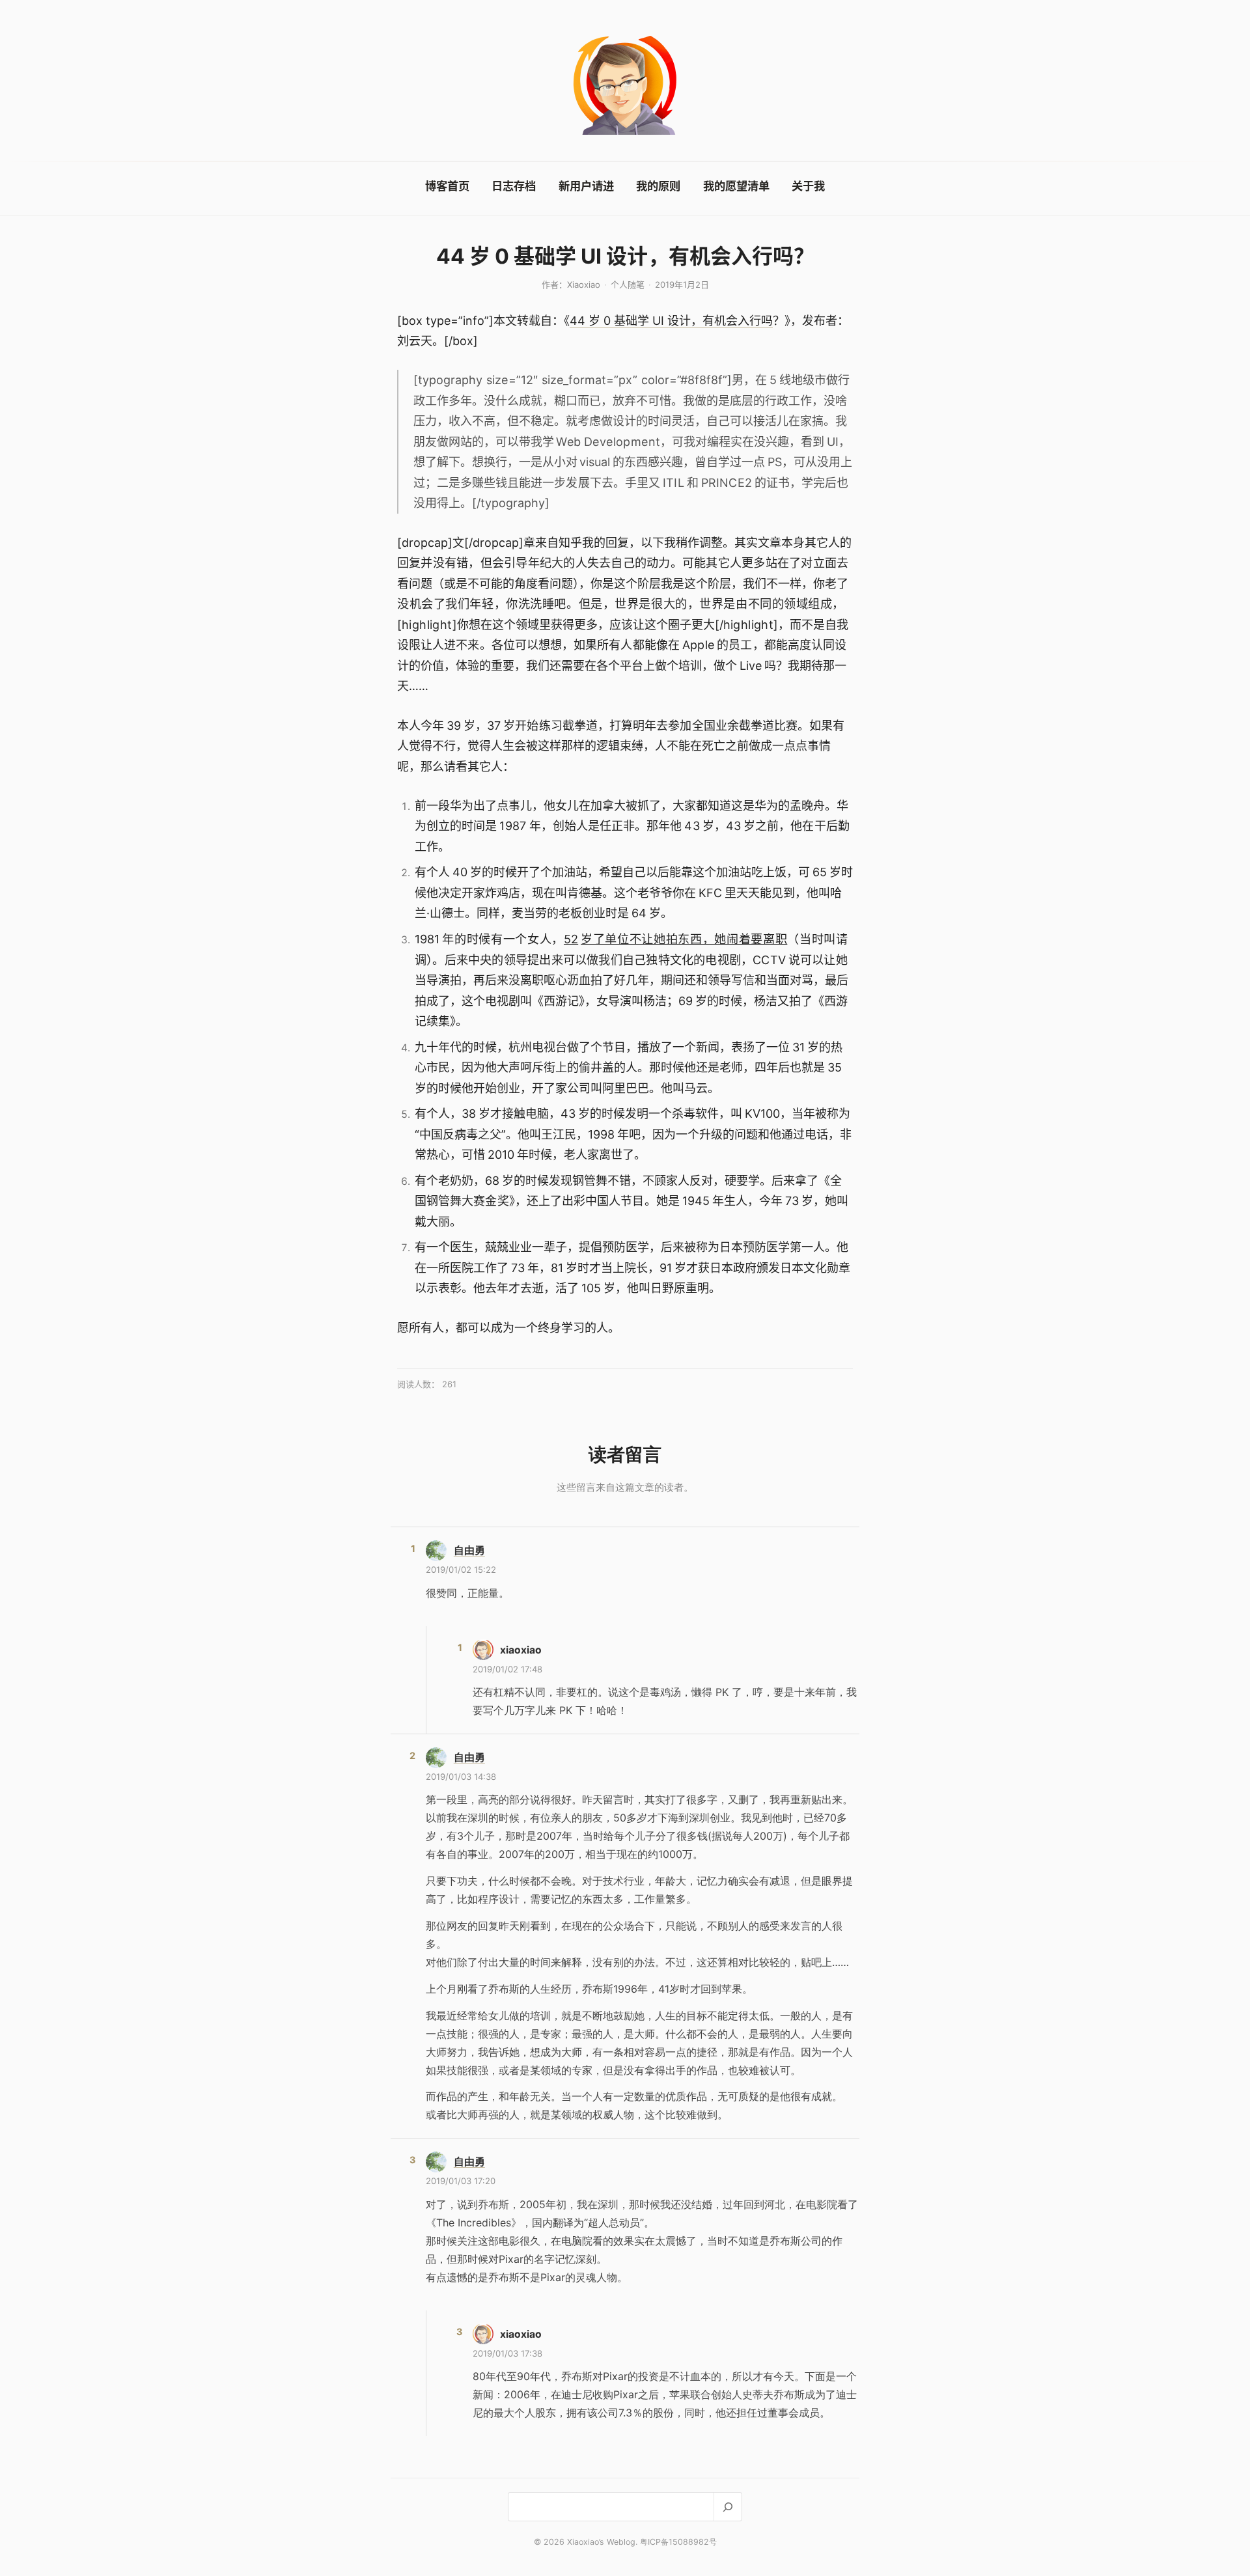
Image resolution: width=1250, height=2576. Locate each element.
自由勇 (469, 1550)
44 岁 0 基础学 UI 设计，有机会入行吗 (671, 321)
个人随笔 (628, 284)
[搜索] (728, 2507)
